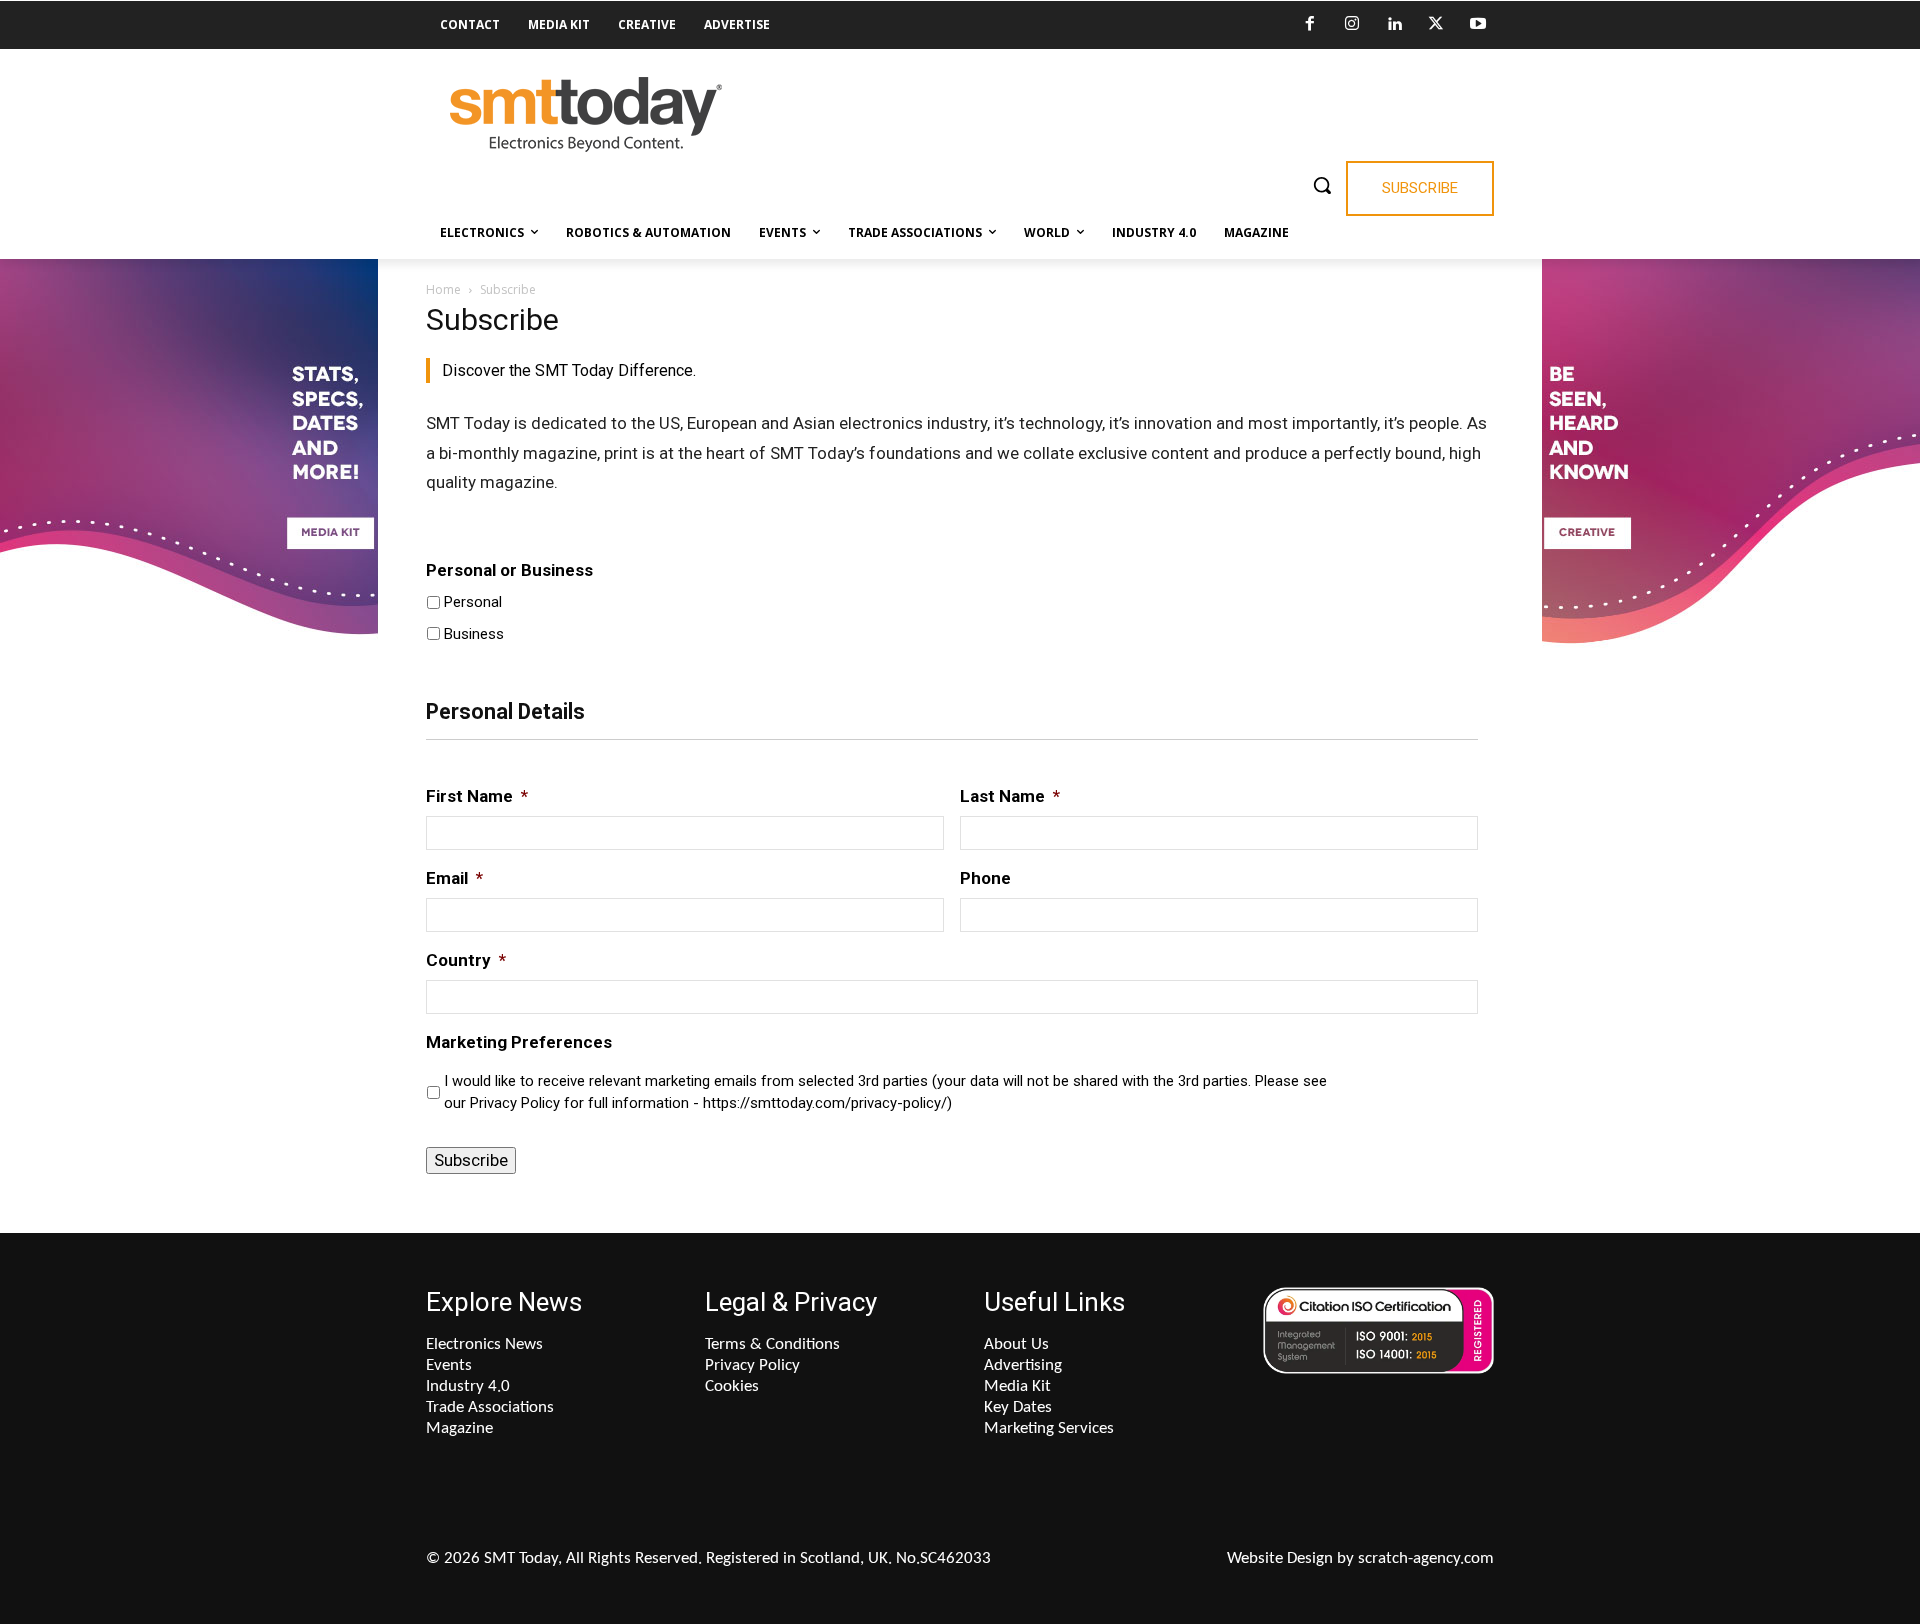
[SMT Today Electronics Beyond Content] (586, 114)
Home (443, 289)
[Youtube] (1478, 25)
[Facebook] (1310, 25)
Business (474, 634)
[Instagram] (1352, 25)
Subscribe (471, 1160)
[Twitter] (1436, 25)
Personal (473, 602)
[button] (1322, 185)
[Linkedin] (1394, 25)
